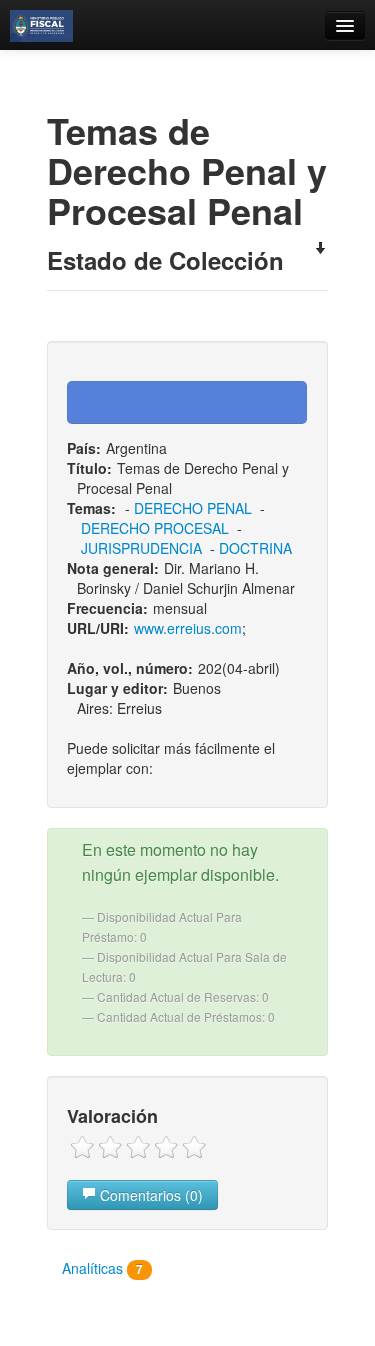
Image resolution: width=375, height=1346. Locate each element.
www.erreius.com (188, 628)
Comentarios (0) (149, 1195)
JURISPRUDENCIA (141, 548)
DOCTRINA (255, 548)
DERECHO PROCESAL (155, 528)
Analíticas (102, 1268)
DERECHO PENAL (193, 508)
